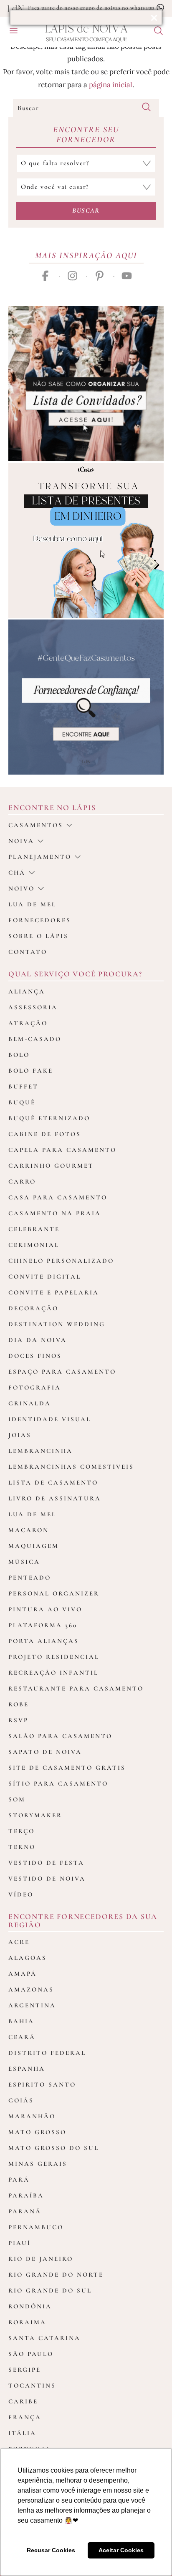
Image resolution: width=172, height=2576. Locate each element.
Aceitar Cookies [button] (121, 2550)
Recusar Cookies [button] (51, 2550)
